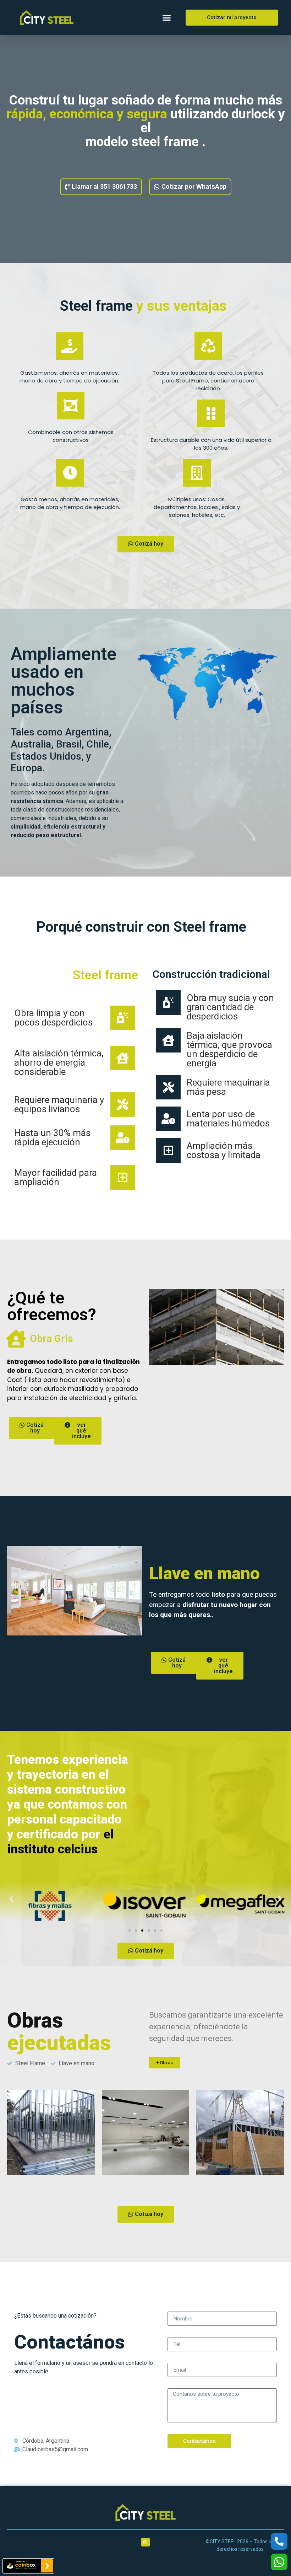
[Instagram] (145, 2542)
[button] (167, 17)
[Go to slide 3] (142, 1930)
